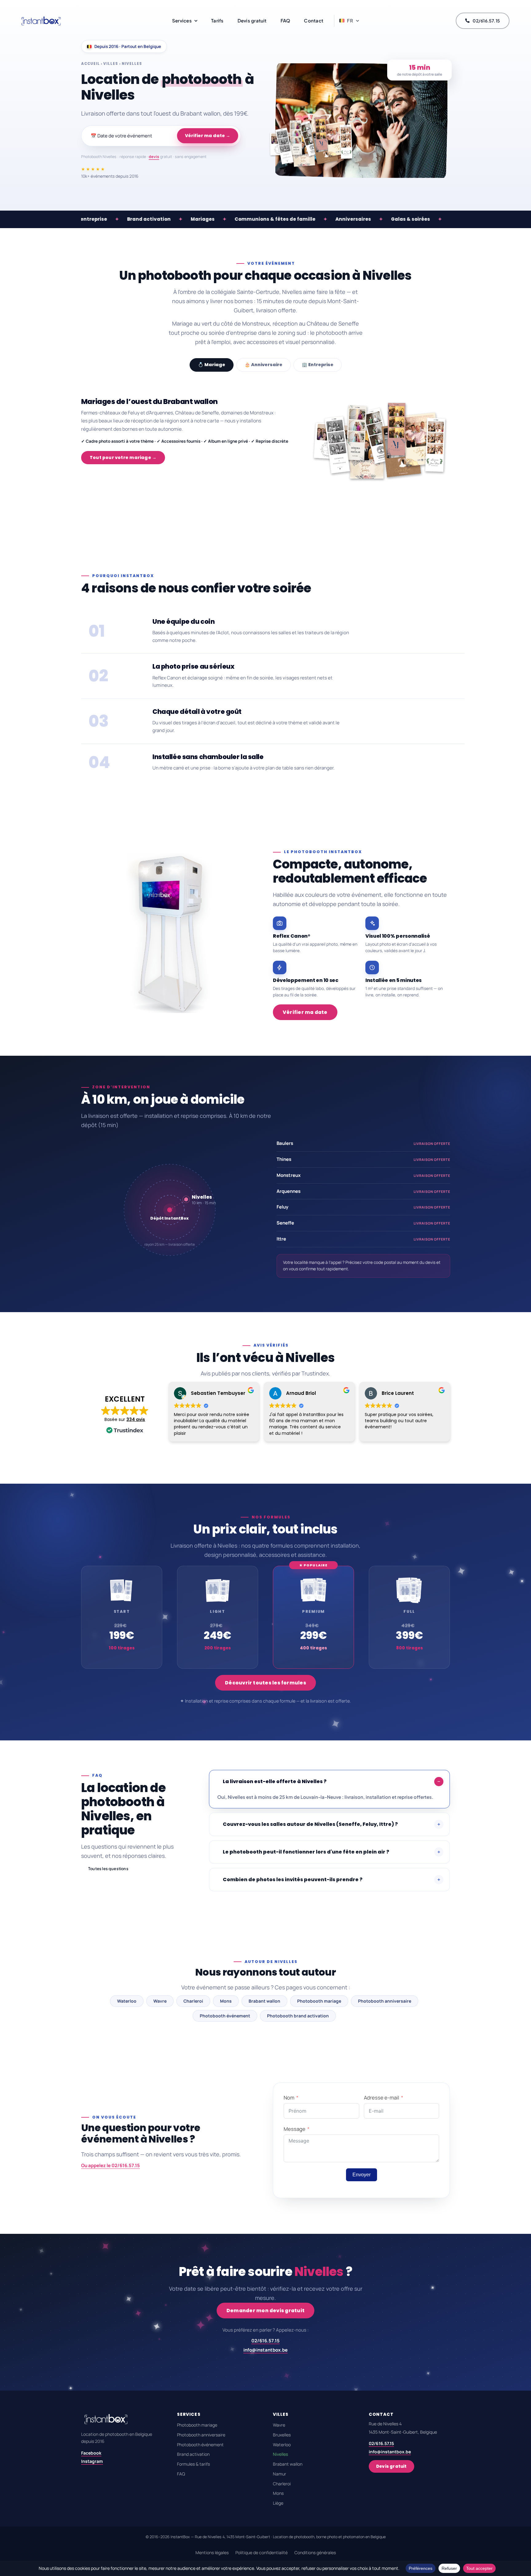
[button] (349, 21)
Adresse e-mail (382, 2097)
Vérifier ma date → (208, 136)
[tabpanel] (265, 442)
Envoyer (362, 2175)
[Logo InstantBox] (41, 17)
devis (154, 157)
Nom (289, 2097)
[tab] (212, 365)
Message (295, 2129)
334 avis (136, 1419)
